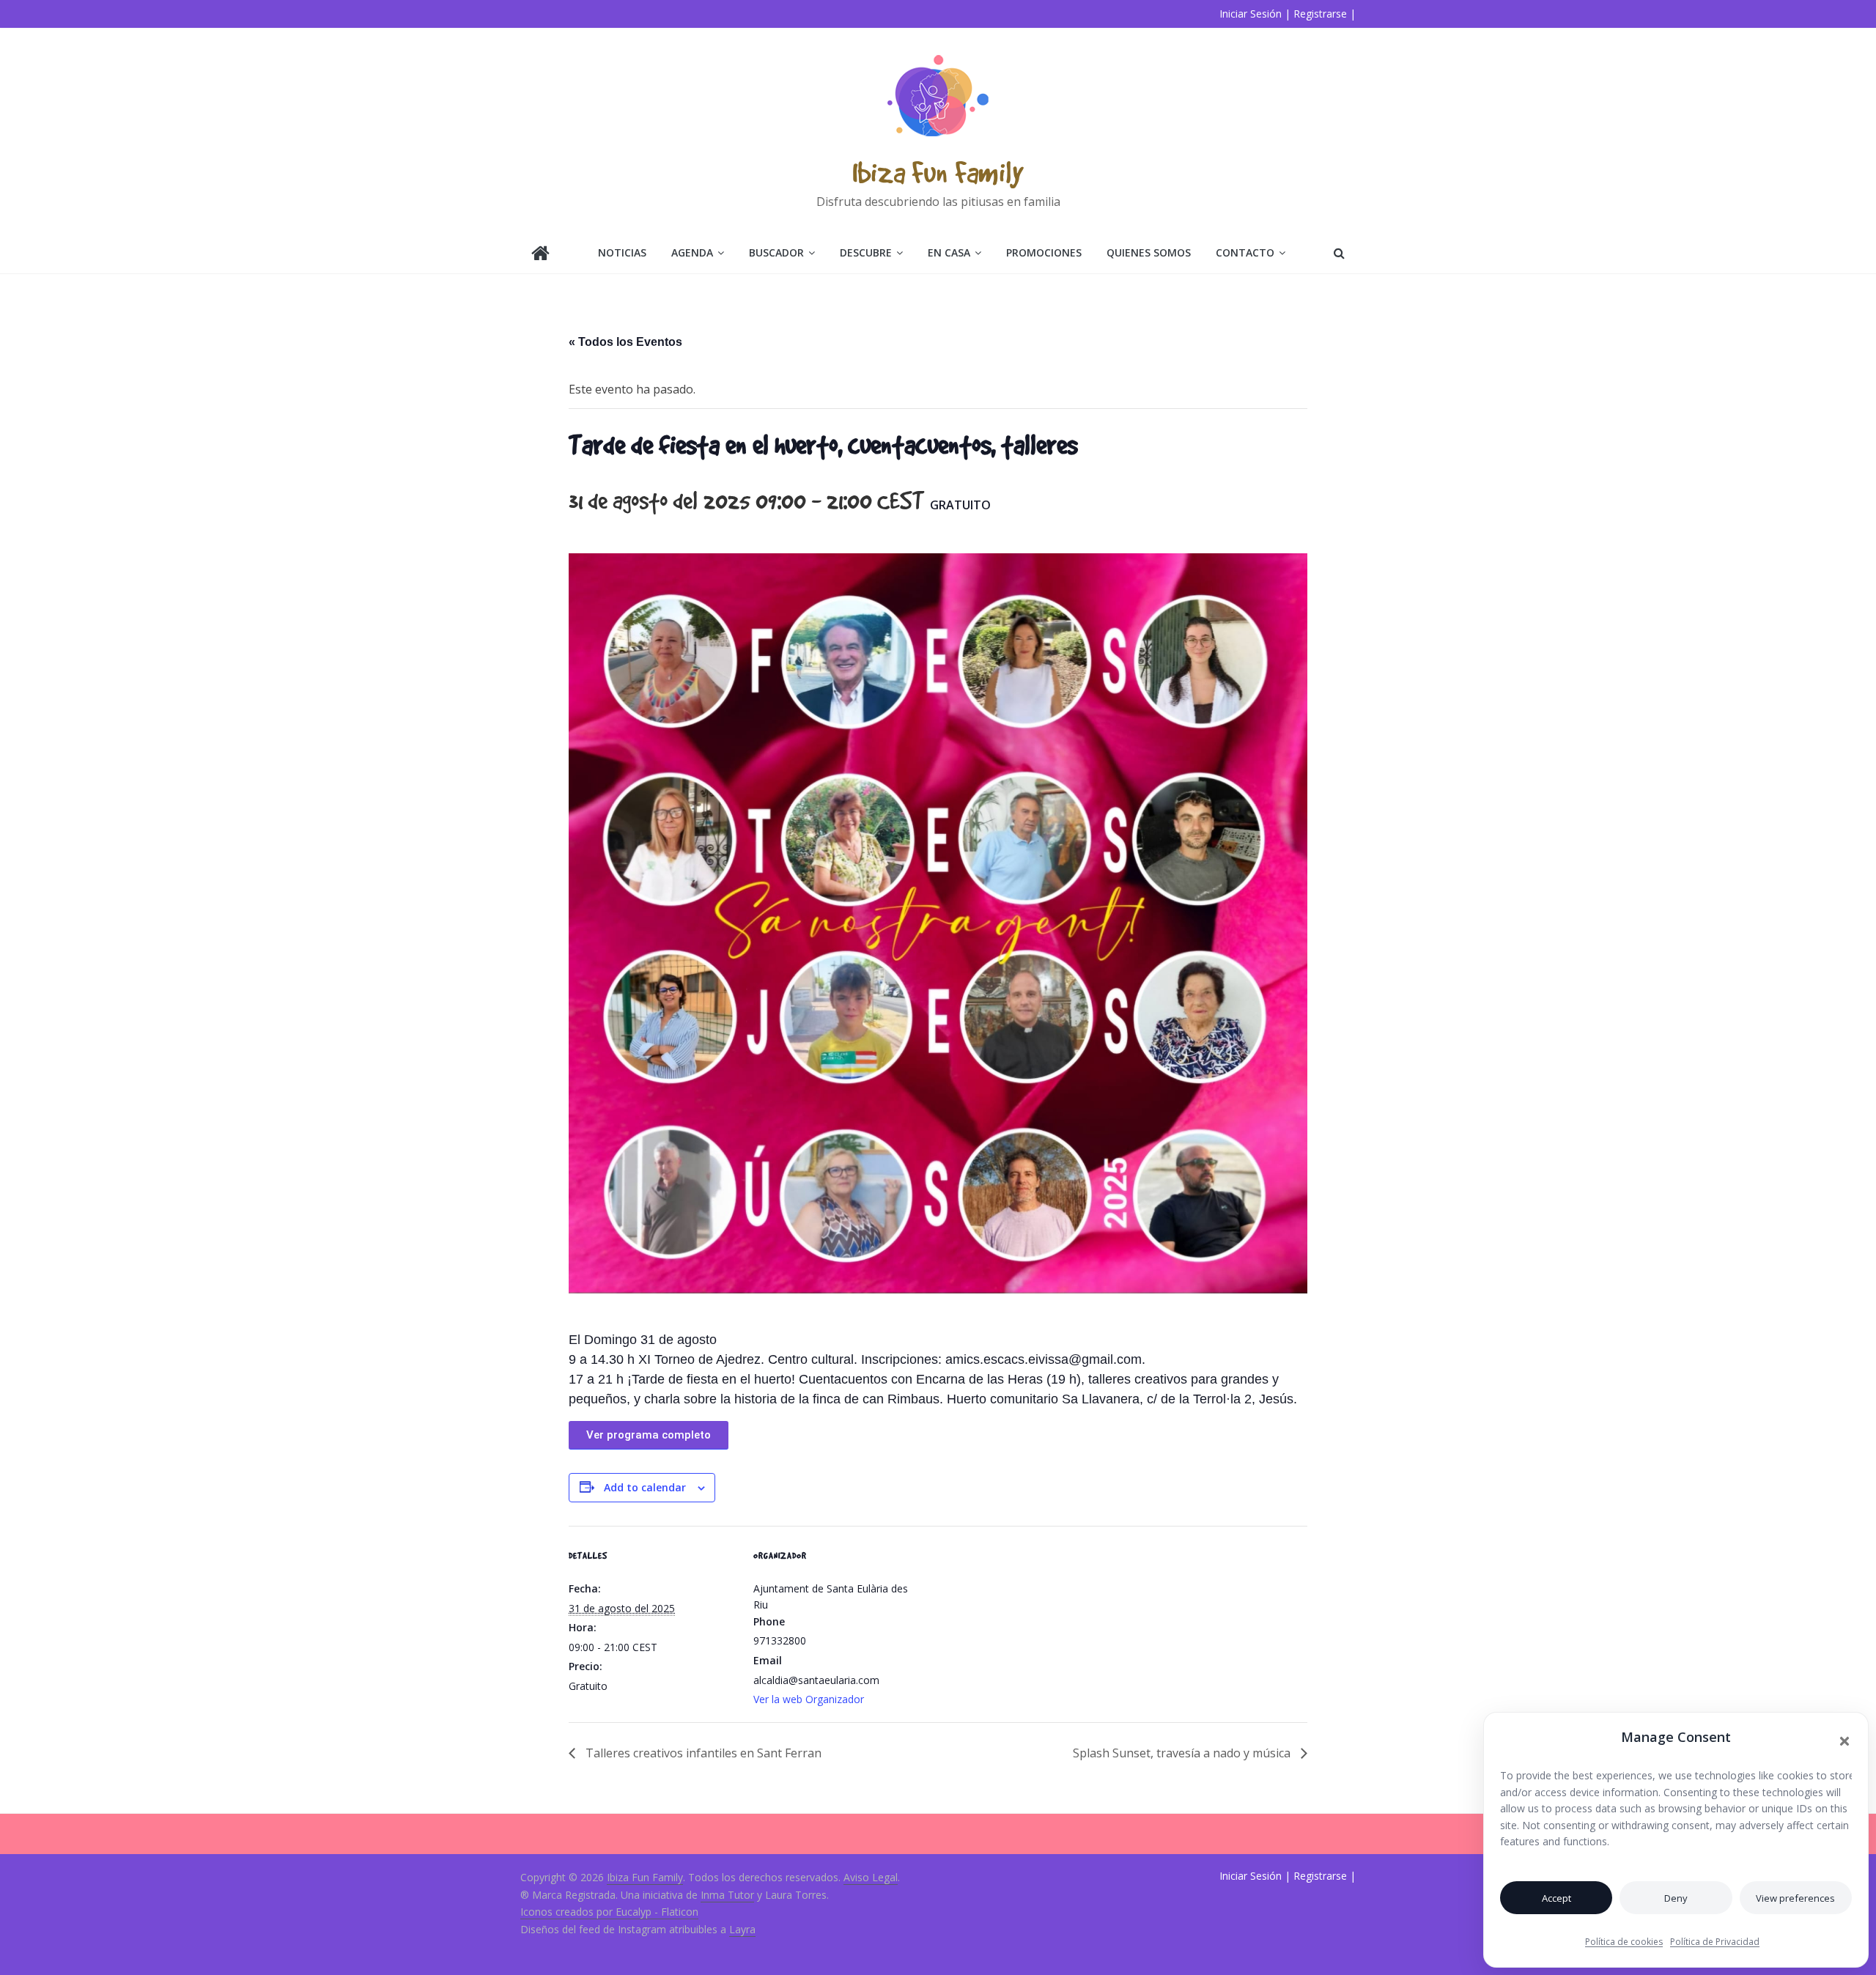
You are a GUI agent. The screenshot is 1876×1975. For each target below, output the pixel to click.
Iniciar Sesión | (1255, 14)
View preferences (1795, 1898)
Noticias (622, 252)
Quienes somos (1149, 252)
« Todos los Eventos (625, 342)
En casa (949, 252)
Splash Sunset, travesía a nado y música (1183, 1753)
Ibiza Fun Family (938, 172)
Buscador (776, 252)
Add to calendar (645, 1487)
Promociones (1044, 252)
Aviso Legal (871, 1877)
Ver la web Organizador (809, 1699)
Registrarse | (1325, 14)
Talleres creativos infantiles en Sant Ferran (702, 1753)
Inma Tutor (727, 1895)
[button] (1844, 1741)
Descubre (866, 252)
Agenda (692, 252)
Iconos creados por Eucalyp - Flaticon (609, 1912)
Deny (1676, 1898)
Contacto (1245, 252)
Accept (1556, 1898)
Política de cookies (1624, 1942)
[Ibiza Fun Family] (540, 255)
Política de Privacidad (1715, 1942)
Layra (742, 1929)
